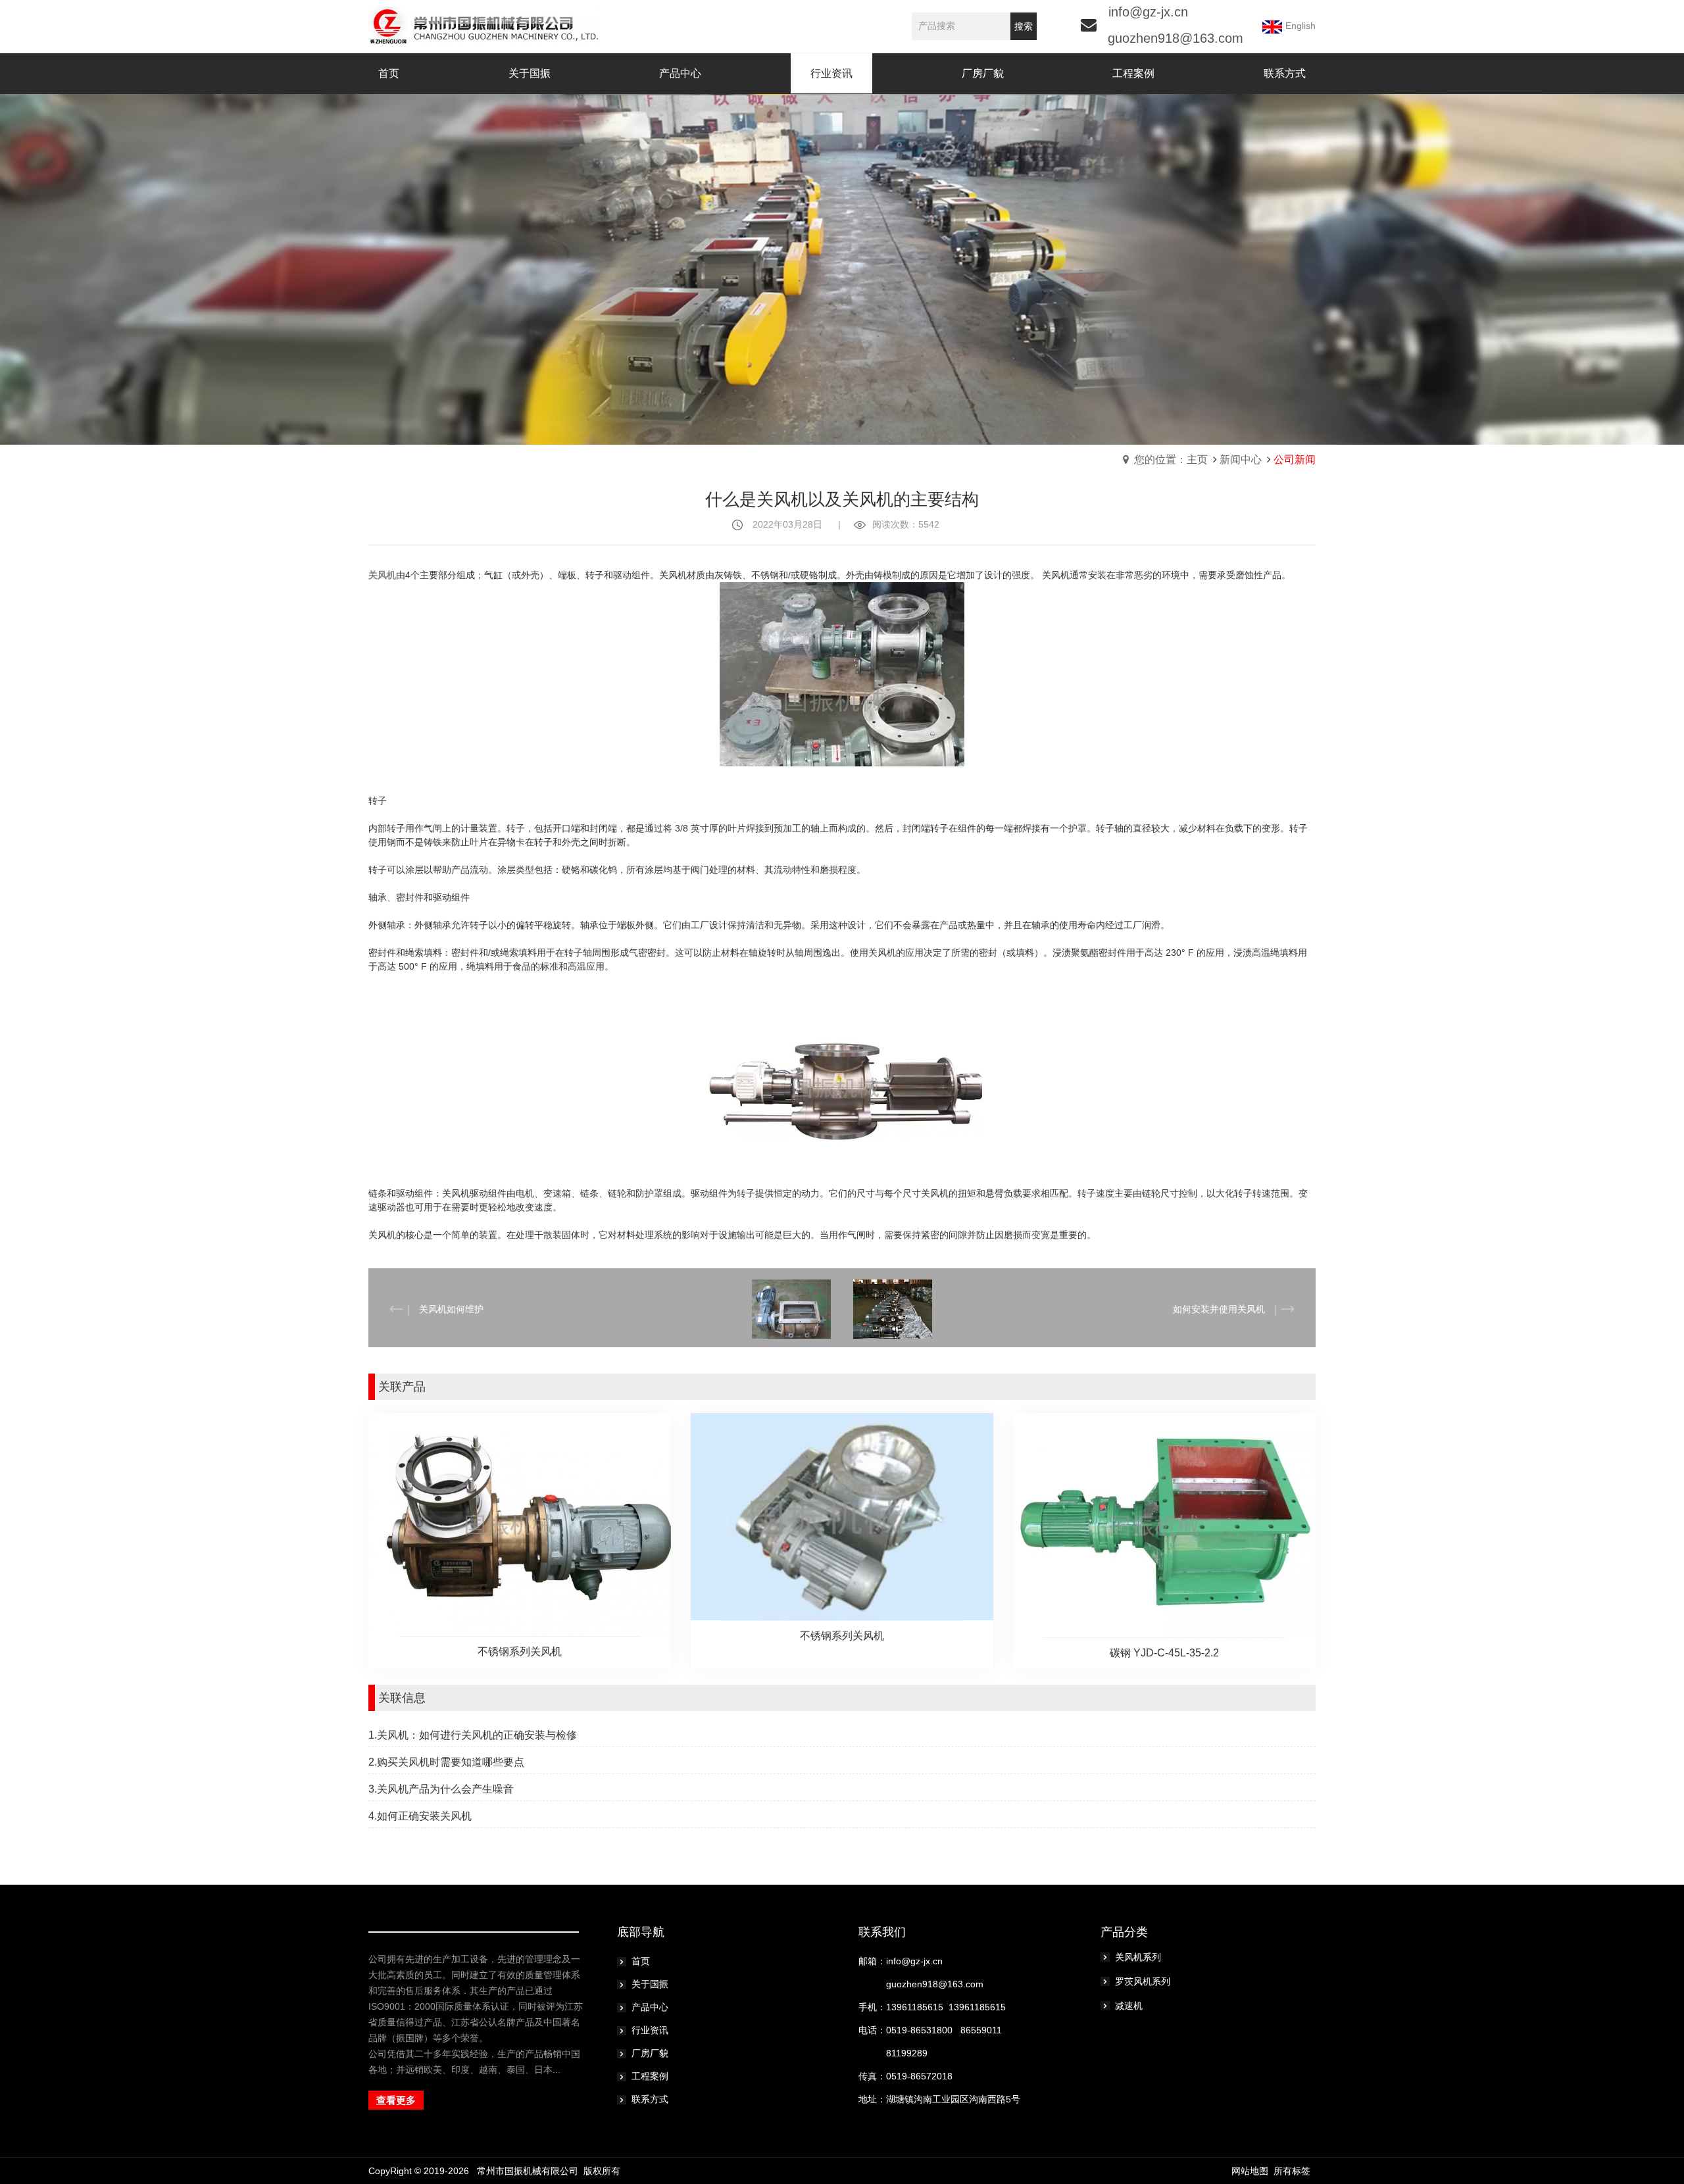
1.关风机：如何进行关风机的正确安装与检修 (473, 1735)
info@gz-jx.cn (1148, 12)
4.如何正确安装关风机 (420, 1816)
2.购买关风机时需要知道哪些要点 (446, 1762)
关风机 (382, 575)
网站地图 (1250, 2171)
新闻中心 (1241, 459)
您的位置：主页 (1171, 459)
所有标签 (1292, 2171)
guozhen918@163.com (1176, 38)
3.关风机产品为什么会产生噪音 (441, 1789)
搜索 (1024, 26)
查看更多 (396, 2100)
